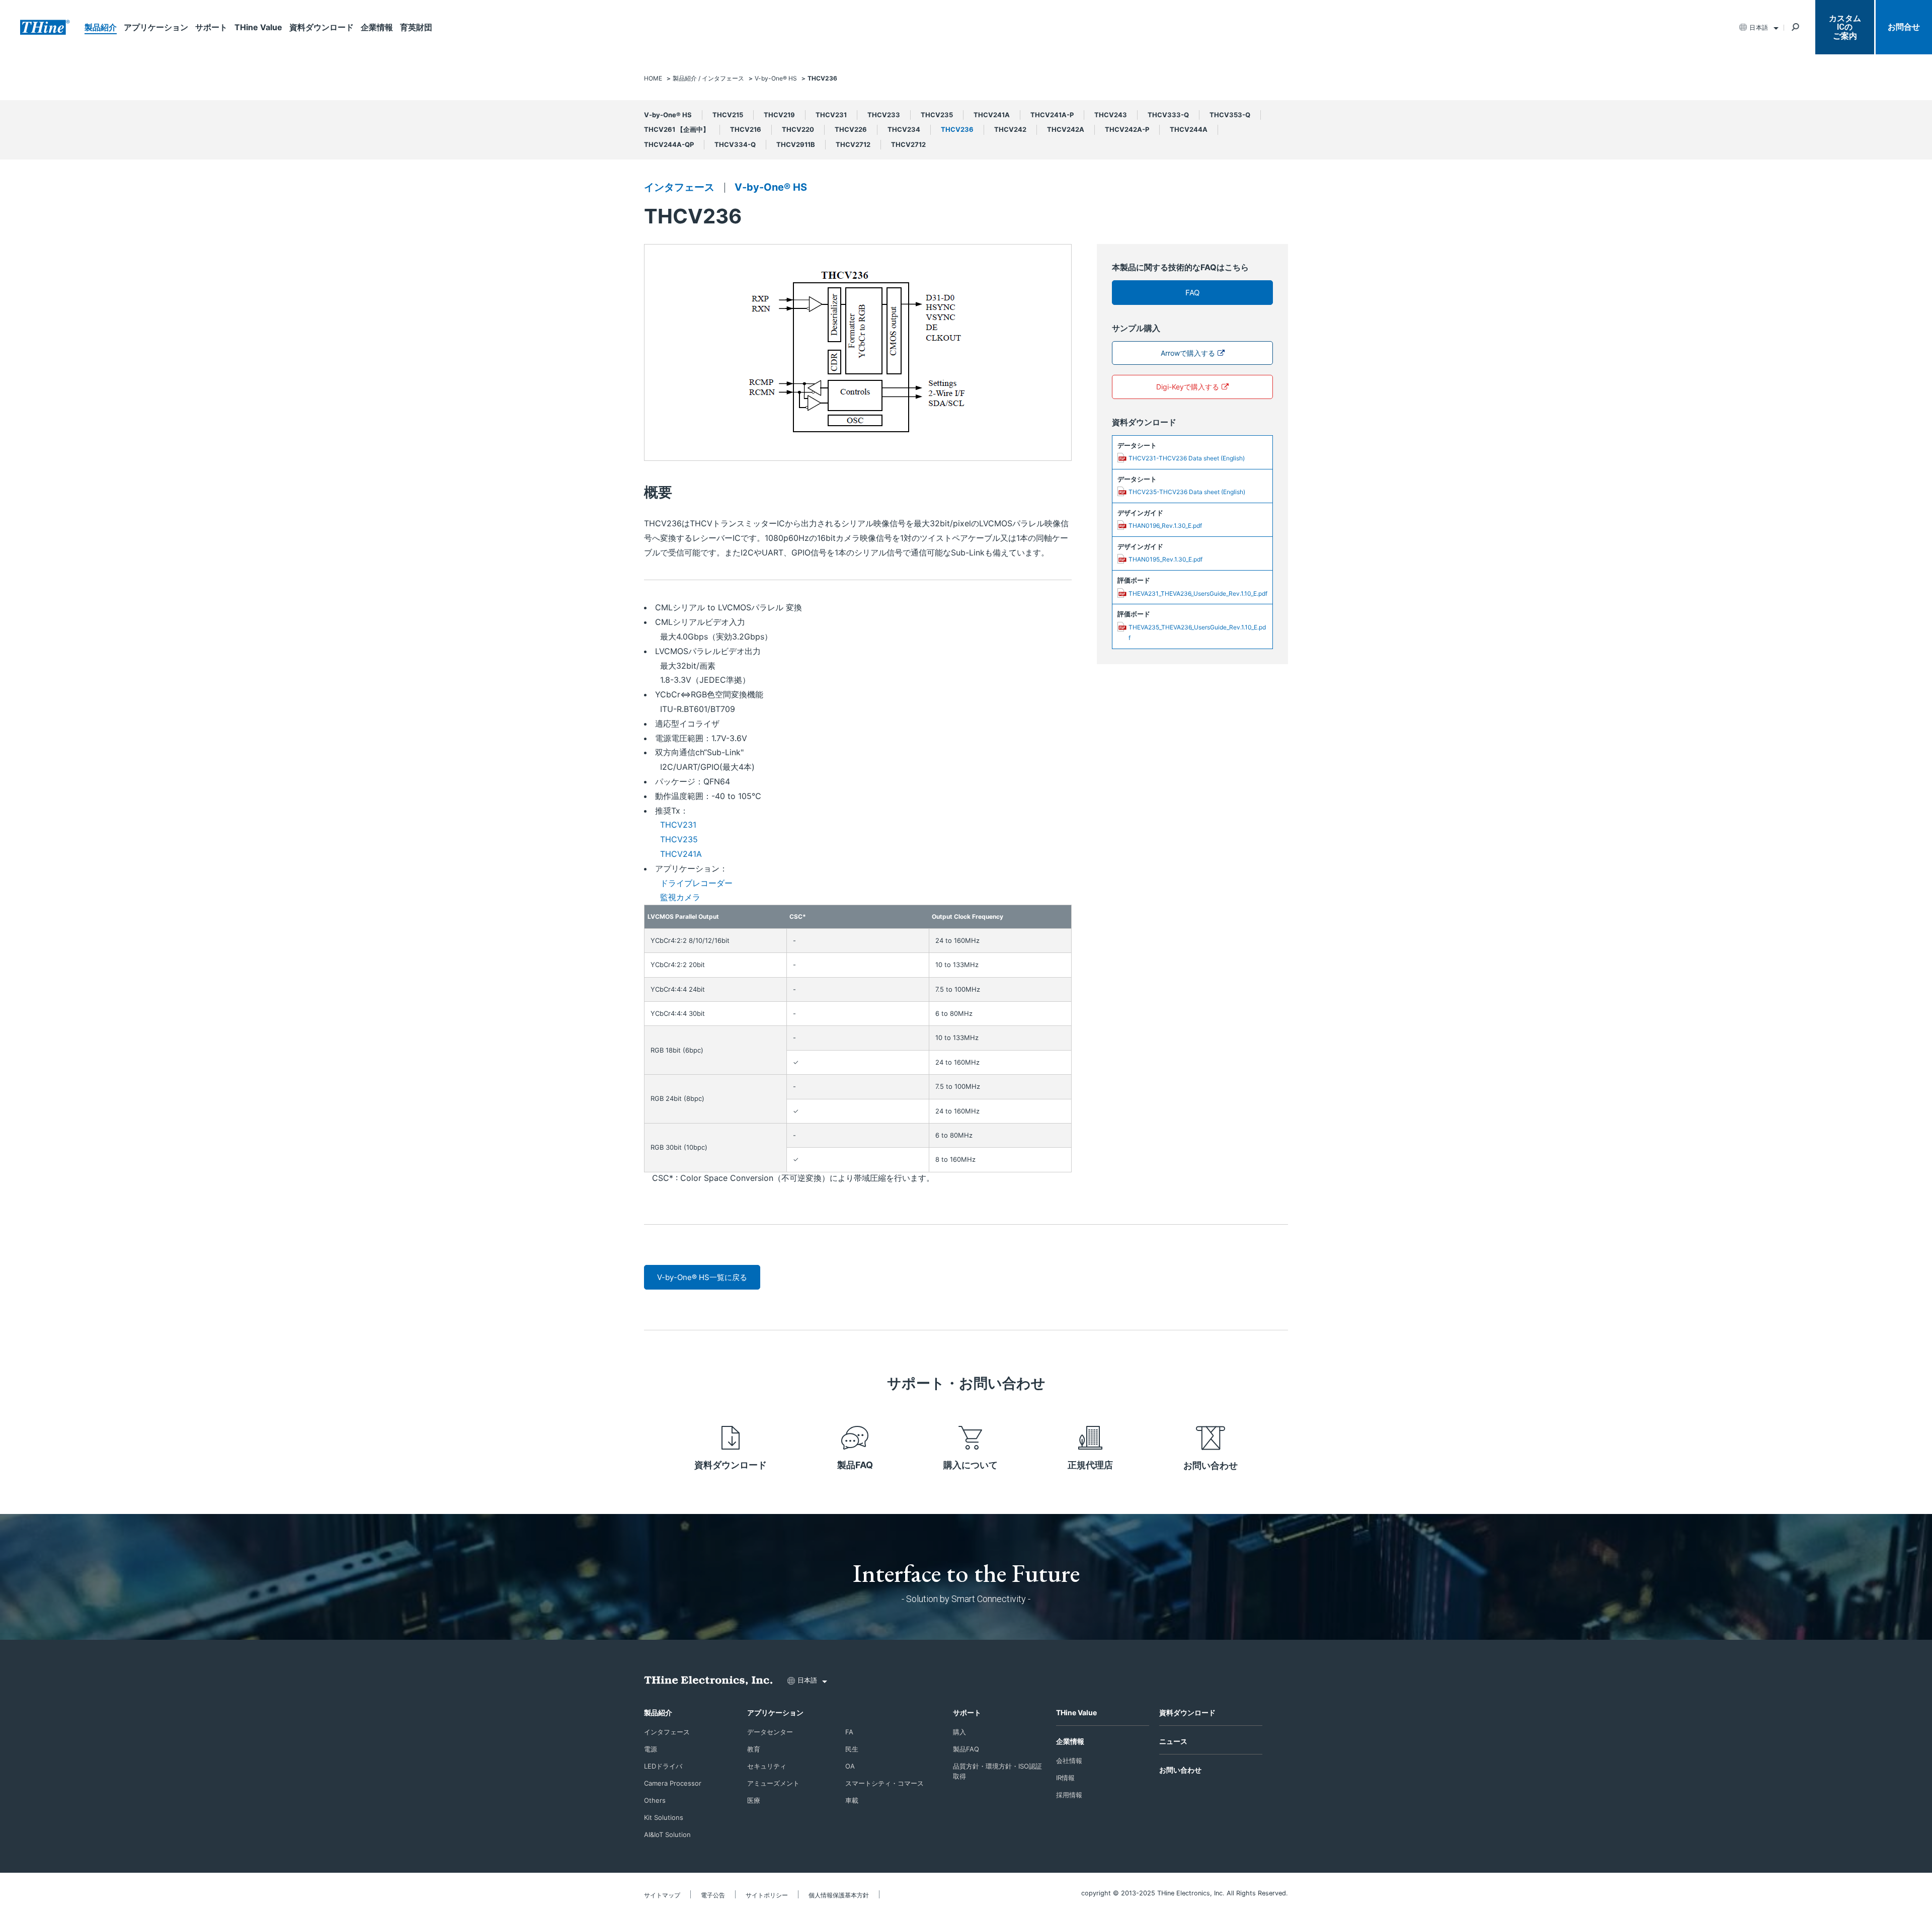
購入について (971, 1465)
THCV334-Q (735, 144)
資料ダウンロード (321, 27)
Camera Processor (673, 1783)
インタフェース (679, 187)
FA (849, 1732)
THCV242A (1066, 129)
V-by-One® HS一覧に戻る (702, 1277)
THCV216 (746, 129)
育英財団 (416, 27)
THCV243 (1111, 115)
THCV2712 (853, 144)
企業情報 (377, 27)
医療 (754, 1800)
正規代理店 (1090, 1465)
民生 (852, 1749)
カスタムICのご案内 (1845, 27)
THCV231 (831, 115)
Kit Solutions (664, 1817)
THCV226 (851, 129)
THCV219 (779, 115)
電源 (651, 1749)
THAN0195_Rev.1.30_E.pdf (1165, 559)
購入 (959, 1732)
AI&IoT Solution (667, 1834)
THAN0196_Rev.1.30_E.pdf (1165, 526)
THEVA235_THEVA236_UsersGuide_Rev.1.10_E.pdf (1197, 633)
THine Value (258, 27)
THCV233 (884, 115)
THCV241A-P (1052, 115)
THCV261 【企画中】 (677, 129)
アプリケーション (156, 27)
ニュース (1173, 1741)
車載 (852, 1800)
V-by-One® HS (668, 115)
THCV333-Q (1168, 115)
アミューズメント (773, 1783)
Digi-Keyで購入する (1188, 387)
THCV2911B (796, 144)
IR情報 (1065, 1778)
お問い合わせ (1211, 1465)
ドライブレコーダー (696, 883)
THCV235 (937, 115)
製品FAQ (855, 1465)
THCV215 (728, 115)
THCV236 (957, 129)
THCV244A (1189, 129)
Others (655, 1800)
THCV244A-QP (669, 144)
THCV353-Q (1230, 115)
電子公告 (713, 1895)
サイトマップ (662, 1895)
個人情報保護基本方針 (839, 1895)
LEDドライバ (663, 1766)
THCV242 (1010, 129)
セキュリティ (767, 1766)
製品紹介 (101, 27)
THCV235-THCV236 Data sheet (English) (1187, 492)
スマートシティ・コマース (884, 1783)
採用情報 (1069, 1795)
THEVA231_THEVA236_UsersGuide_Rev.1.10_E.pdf (1198, 593)
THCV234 (904, 129)
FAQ (1192, 293)
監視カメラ (680, 897)
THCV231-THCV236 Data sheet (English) (1187, 458)
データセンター (770, 1732)
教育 (754, 1749)
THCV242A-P (1127, 129)
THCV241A (992, 115)
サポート (211, 27)
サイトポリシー (767, 1895)
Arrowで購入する (1188, 353)
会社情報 (1069, 1761)
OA (850, 1766)
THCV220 (798, 129)
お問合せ (1904, 27)
